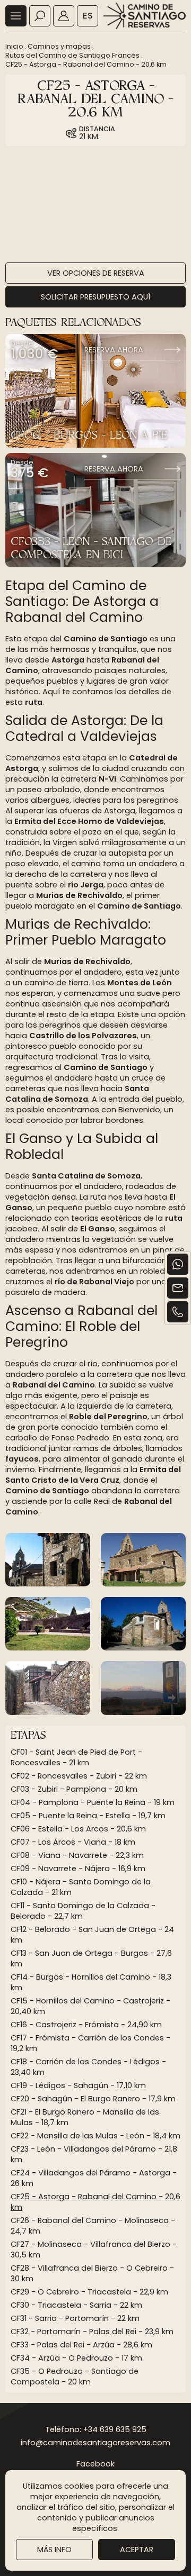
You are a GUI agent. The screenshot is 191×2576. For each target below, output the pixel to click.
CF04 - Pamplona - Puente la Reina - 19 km (93, 1802)
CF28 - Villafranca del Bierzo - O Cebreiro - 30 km (92, 2273)
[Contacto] (178, 1288)
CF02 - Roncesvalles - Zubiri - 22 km (79, 1776)
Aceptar (137, 2550)
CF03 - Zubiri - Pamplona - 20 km (74, 1789)
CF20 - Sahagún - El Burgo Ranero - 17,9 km (93, 2099)
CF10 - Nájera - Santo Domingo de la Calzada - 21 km (81, 1887)
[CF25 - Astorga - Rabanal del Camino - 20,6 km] (48, 1560)
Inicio (14, 46)
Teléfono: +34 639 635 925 (96, 2429)
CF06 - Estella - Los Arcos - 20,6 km (78, 1829)
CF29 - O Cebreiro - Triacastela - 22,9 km (89, 2292)
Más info (54, 2550)
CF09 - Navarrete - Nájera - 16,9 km (78, 1868)
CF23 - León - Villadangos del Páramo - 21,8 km (94, 2154)
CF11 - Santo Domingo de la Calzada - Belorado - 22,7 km (83, 1911)
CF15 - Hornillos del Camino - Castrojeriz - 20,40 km (90, 2006)
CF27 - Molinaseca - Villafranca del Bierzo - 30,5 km (94, 2250)
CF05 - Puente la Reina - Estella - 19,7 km (88, 1816)
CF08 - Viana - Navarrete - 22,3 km (77, 1855)
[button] (16, 16)
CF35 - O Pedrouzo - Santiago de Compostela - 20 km (75, 2377)
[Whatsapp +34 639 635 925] (178, 1264)
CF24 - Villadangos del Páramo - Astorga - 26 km (94, 2178)
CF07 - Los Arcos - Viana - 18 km (73, 1842)
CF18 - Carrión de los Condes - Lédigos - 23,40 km (88, 2067)
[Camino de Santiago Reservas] (145, 16)
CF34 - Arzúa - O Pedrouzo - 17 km (76, 2358)
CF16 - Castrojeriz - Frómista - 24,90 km (86, 2025)
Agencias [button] (64, 16)
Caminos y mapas (59, 46)
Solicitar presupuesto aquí (95, 297)
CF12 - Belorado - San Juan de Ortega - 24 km (92, 1935)
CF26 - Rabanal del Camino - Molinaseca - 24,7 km (93, 2226)
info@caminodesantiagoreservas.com (95, 2443)
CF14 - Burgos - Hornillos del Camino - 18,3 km (91, 1982)
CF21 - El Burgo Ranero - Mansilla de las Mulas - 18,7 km (85, 2117)
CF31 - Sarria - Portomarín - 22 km (75, 2318)
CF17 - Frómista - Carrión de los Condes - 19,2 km (90, 2043)
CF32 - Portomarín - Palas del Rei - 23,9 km (92, 2332)
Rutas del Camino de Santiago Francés (72, 55)
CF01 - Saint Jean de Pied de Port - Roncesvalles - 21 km (76, 1757)
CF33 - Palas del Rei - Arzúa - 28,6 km (81, 2345)
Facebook (95, 2464)
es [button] (88, 16)
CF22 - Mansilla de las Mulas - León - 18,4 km (95, 2136)
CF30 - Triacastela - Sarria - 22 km (76, 2305)
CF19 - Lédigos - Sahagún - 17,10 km (78, 2085)
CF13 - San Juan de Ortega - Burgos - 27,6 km (91, 1958)
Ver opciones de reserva (96, 273)
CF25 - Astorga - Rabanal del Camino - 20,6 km (86, 64)
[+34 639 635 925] (178, 1312)
